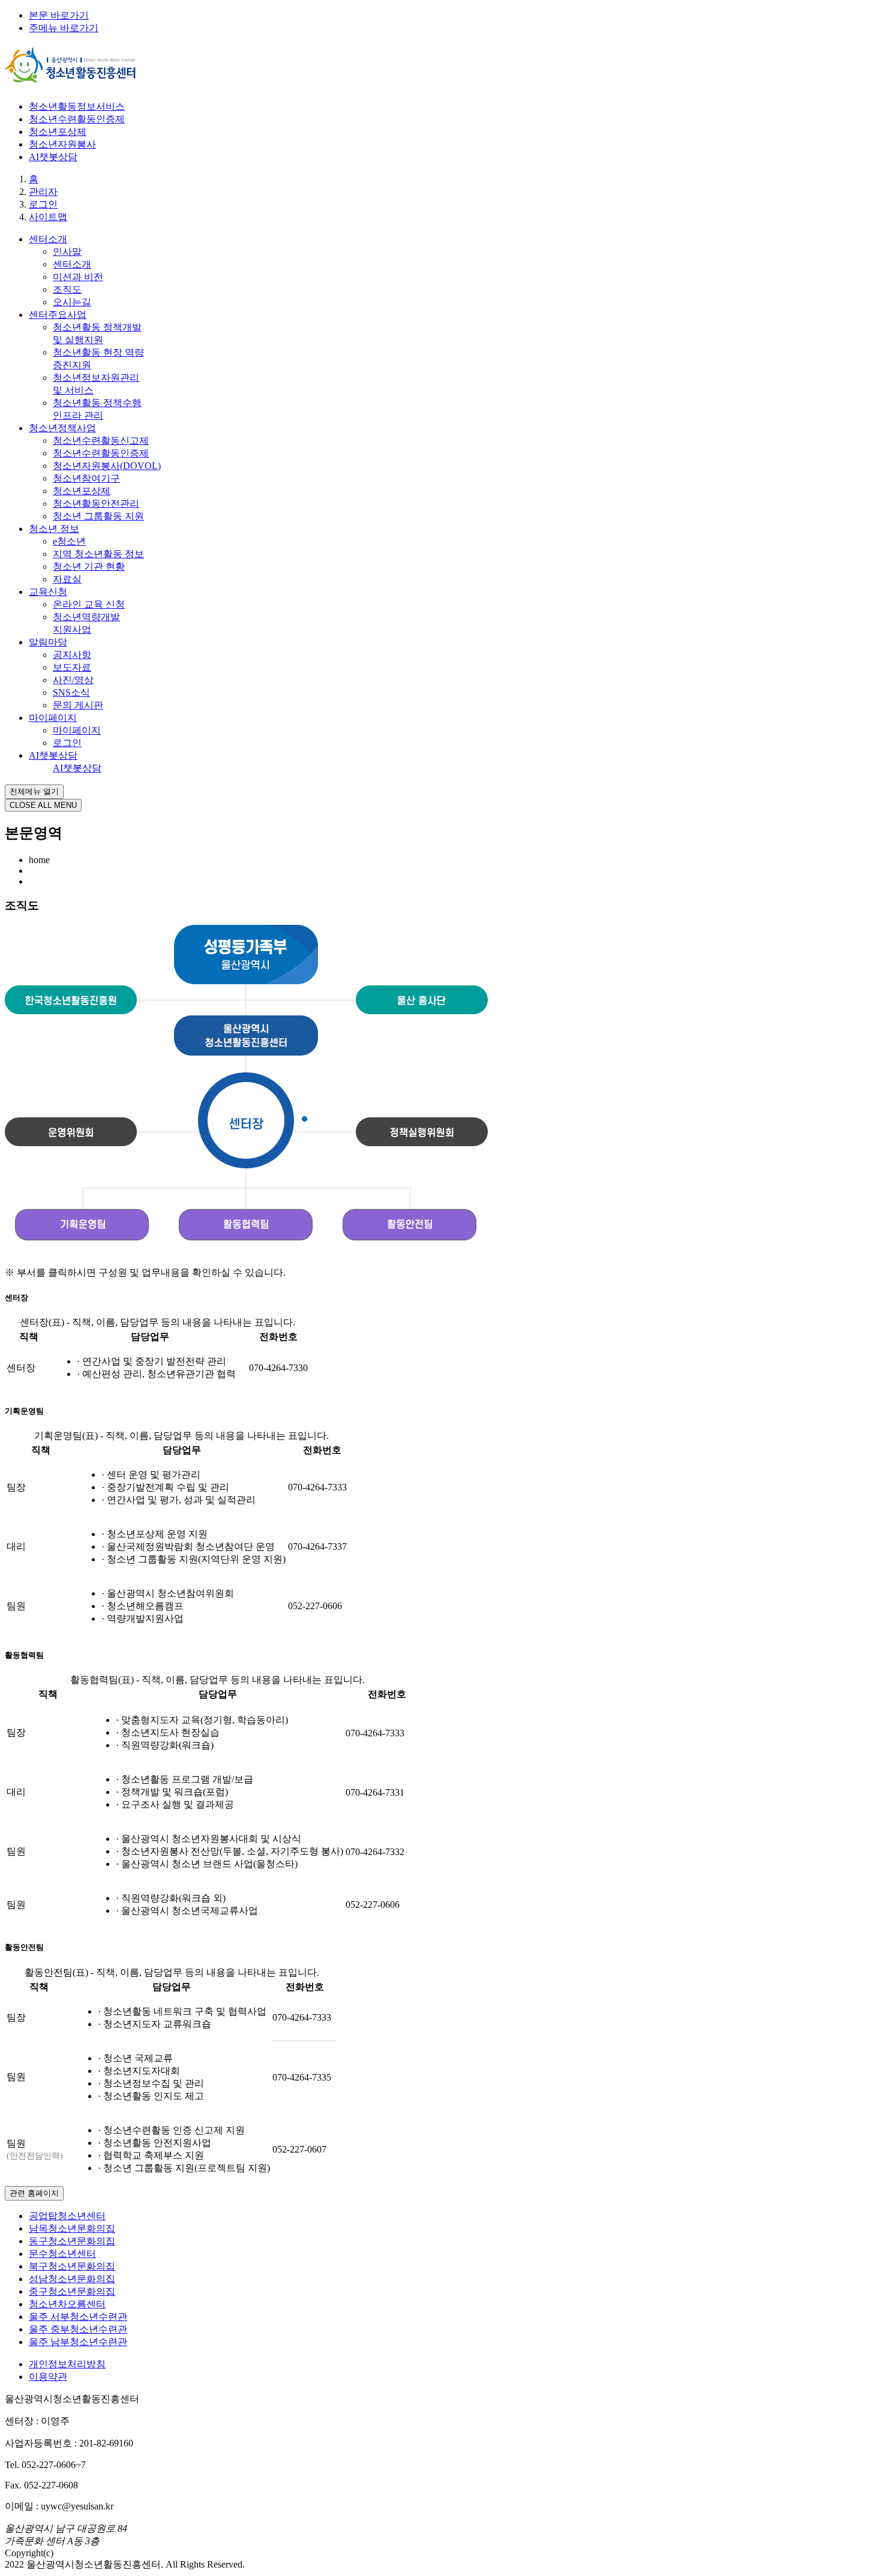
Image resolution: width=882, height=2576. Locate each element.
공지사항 (72, 655)
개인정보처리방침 (67, 2364)
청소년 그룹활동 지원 (98, 516)
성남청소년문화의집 (72, 2279)
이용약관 (48, 2377)
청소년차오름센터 (67, 2304)
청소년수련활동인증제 (77, 119)
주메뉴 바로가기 (64, 28)
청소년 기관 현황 (89, 566)
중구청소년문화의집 (72, 2291)
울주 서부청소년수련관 (78, 2317)
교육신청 (48, 592)
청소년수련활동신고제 (101, 441)
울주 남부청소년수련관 (78, 2342)
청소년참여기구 (86, 478)
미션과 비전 (78, 277)
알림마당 (48, 642)
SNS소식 (71, 692)
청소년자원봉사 (62, 144)
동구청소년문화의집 (72, 2241)
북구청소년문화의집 (72, 2266)
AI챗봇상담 (53, 157)
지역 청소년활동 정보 (98, 554)
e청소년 (69, 541)
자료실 (67, 579)
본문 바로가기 (59, 15)
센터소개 (48, 239)
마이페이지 (53, 718)
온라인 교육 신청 (89, 604)
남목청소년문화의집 (72, 2228)
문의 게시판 (78, 705)
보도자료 (72, 667)
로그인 (67, 743)
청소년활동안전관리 (96, 504)
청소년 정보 (54, 529)
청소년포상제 (58, 132)
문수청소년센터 (62, 2254)
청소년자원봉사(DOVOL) (107, 466)
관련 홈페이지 (34, 2193)
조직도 (67, 289)
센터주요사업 (58, 315)
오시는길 (72, 302)
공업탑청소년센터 (67, 2216)
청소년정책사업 (62, 428)
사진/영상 (73, 680)
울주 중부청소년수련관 (78, 2329)
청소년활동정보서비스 (77, 106)
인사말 (67, 252)
